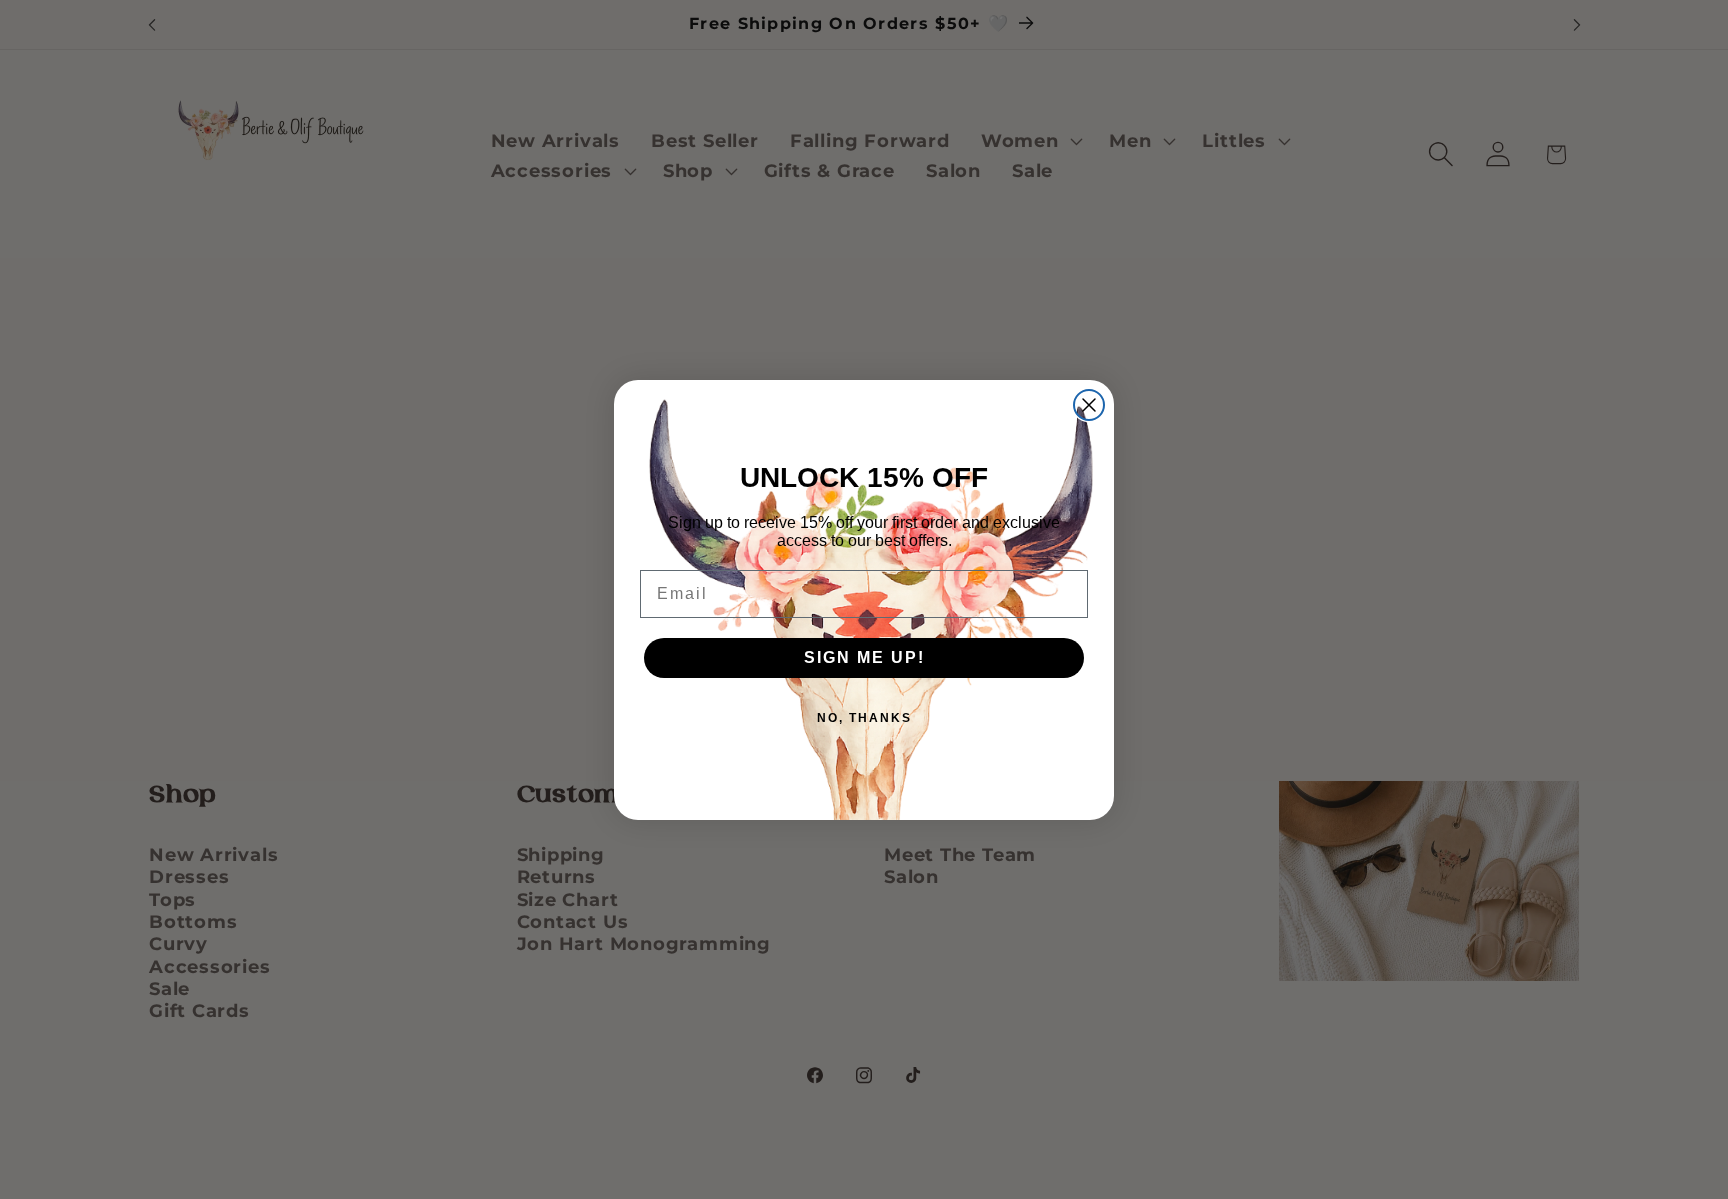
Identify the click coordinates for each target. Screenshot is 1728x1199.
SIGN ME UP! (864, 657)
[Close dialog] (1089, 405)
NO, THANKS (864, 718)
